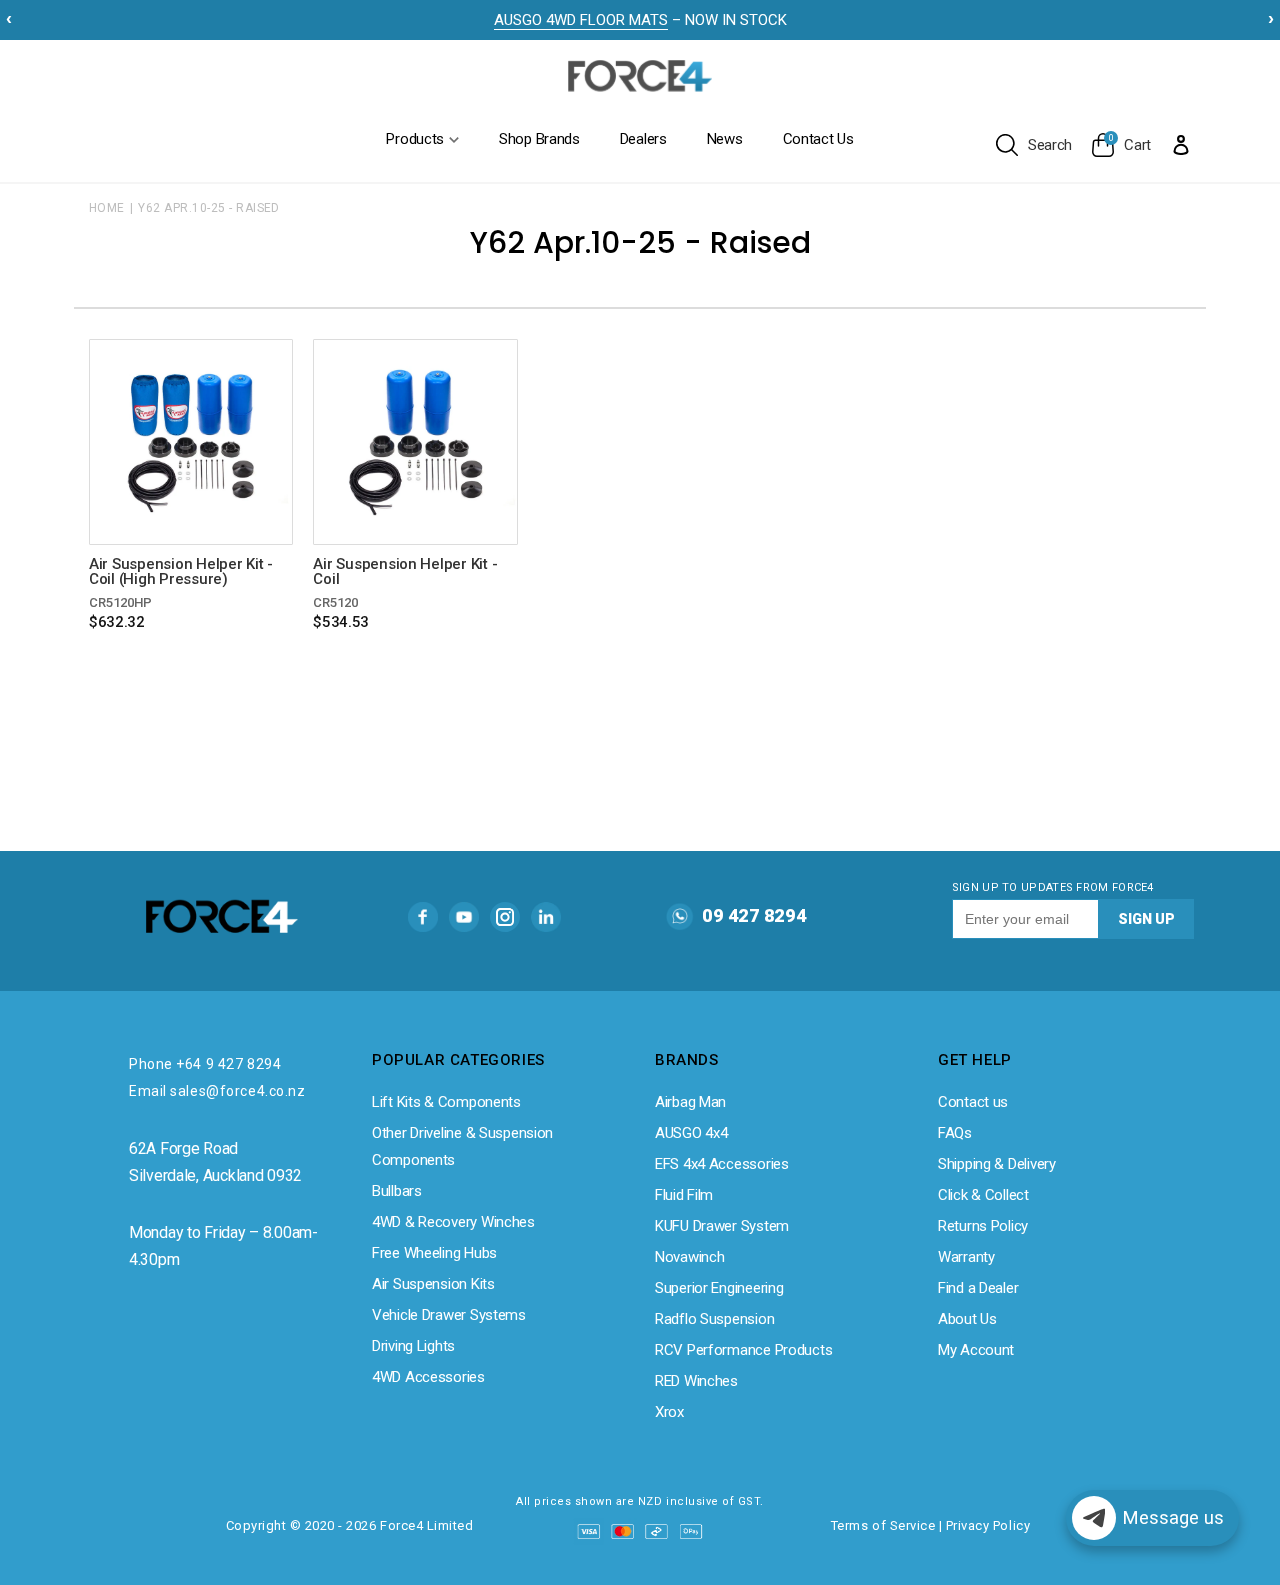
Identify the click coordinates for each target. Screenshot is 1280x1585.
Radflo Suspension (714, 1319)
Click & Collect (983, 1195)
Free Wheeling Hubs (434, 1253)
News (725, 139)
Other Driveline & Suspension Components (462, 1146)
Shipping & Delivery (997, 1164)
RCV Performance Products (743, 1350)
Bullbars (397, 1191)
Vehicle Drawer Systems (449, 1315)
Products (415, 139)
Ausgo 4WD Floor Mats (581, 20)
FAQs (955, 1133)
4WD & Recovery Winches (453, 1222)
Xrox (669, 1412)
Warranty (966, 1257)
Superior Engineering (719, 1288)
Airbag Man (690, 1102)
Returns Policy (983, 1226)
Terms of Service (883, 1525)
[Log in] (1181, 144)
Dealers (643, 139)
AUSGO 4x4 (691, 1133)
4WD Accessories (428, 1377)
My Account (976, 1350)
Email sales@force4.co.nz (217, 1091)
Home (107, 208)
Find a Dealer (978, 1288)
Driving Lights (413, 1346)
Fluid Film (684, 1195)
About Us (967, 1319)
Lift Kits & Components (446, 1102)
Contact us (973, 1102)
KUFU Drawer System (722, 1226)
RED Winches (696, 1381)
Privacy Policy (988, 1525)
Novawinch (689, 1257)
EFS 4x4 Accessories (722, 1164)
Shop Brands (539, 139)
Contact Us (818, 139)
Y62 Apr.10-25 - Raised (209, 208)
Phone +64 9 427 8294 (205, 1064)
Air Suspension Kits (433, 1284)
